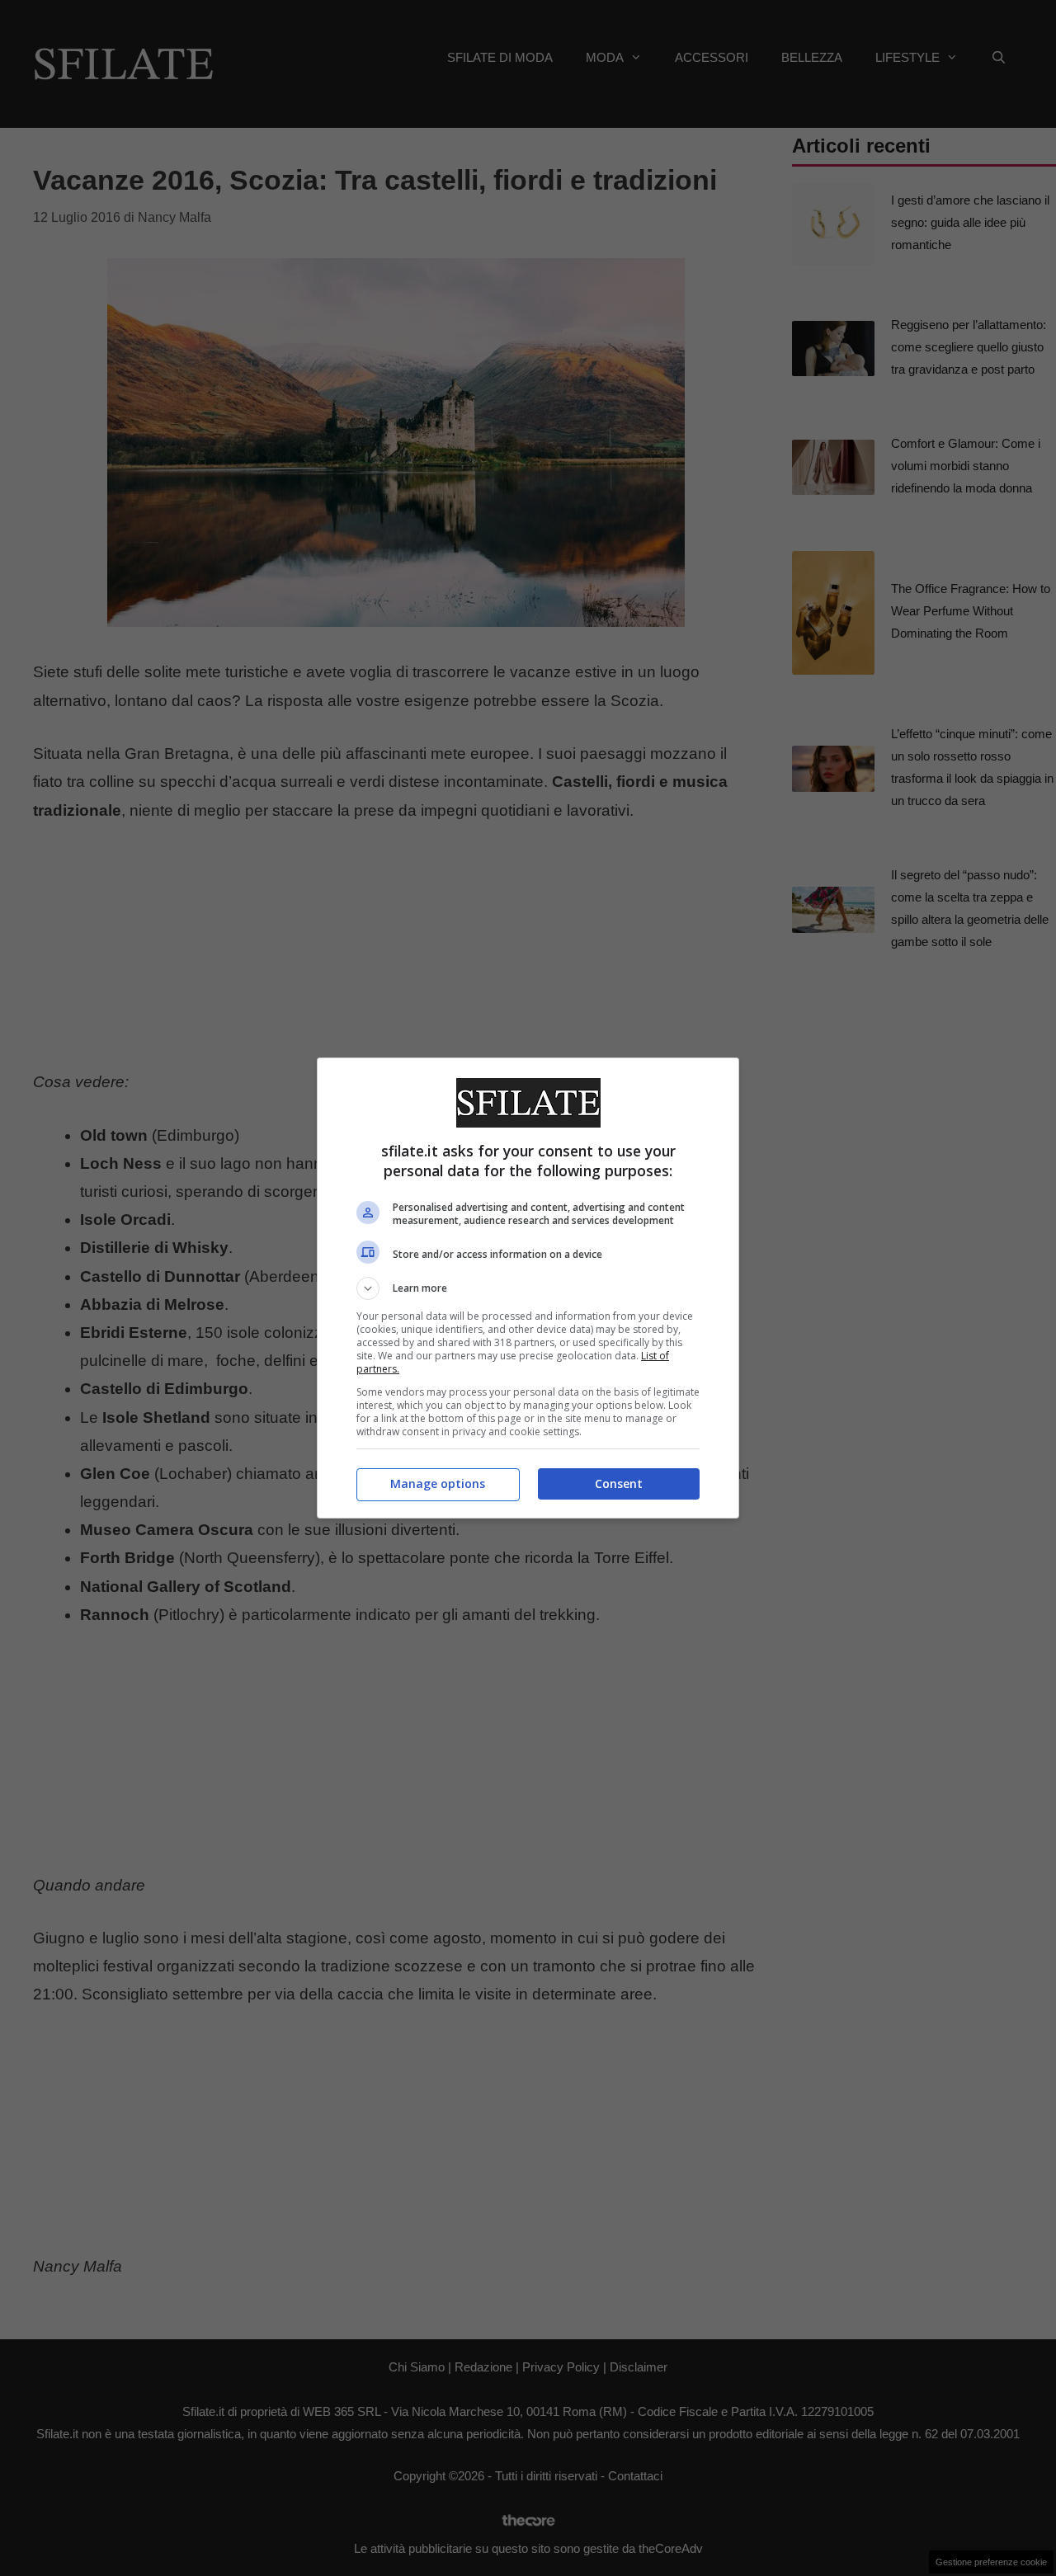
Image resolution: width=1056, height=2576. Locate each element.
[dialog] (528, 1288)
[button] (528, 1288)
